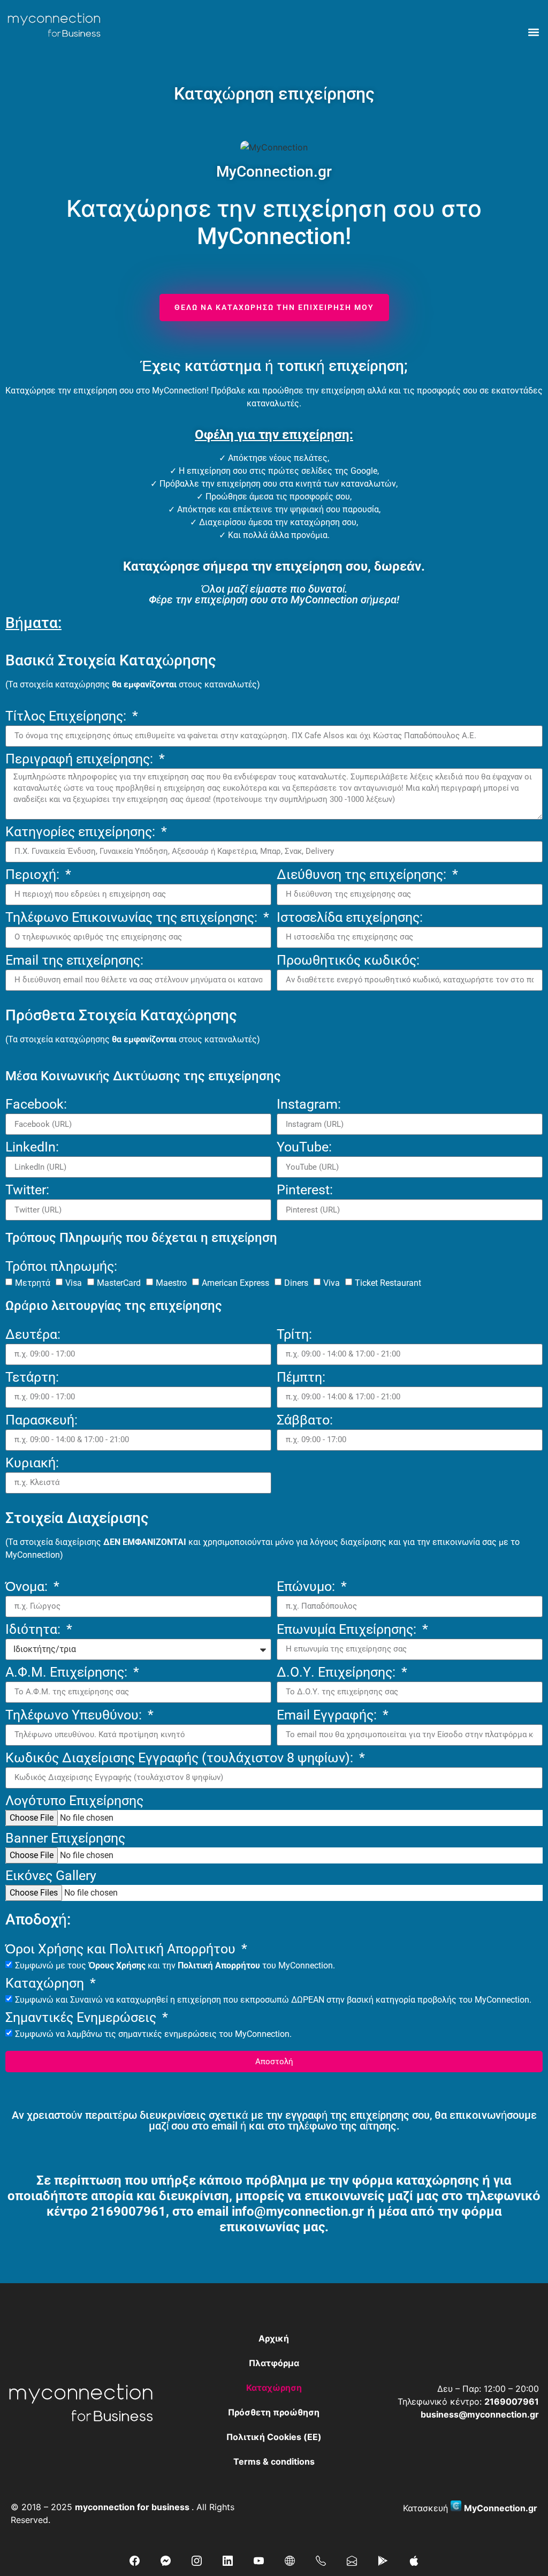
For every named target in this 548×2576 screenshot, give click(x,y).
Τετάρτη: (32, 1378)
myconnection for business (132, 2507)
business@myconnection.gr (480, 2414)
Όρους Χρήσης (117, 1965)
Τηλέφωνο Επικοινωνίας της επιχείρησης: (133, 918)
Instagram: (309, 1105)
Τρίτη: (294, 1335)
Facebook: (36, 1105)
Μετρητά (33, 1283)
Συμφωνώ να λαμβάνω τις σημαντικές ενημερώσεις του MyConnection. (153, 2034)
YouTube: (304, 1147)
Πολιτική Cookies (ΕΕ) (274, 2437)
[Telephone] (321, 2560)
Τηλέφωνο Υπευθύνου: (75, 1715)
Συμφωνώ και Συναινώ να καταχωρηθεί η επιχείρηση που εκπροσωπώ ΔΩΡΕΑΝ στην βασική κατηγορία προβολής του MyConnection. (273, 2000)
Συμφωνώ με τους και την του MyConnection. (175, 1965)
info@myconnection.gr (298, 2211)
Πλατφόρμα (274, 2363)
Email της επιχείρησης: (74, 961)
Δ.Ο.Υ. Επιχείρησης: (338, 1673)
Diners (296, 1283)
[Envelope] (352, 2560)
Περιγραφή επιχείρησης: (81, 759)
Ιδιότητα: (35, 1630)
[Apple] (414, 2560)
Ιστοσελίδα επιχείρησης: (350, 918)
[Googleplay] (383, 2560)
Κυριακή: (32, 1463)
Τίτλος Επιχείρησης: (67, 717)
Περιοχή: (34, 875)
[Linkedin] (227, 2560)
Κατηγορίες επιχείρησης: (82, 832)
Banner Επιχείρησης (65, 1839)
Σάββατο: (305, 1420)
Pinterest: (305, 1190)
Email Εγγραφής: (328, 1715)
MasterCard (119, 1283)
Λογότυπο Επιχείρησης (74, 1801)
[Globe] (290, 2560)
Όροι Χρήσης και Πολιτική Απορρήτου (122, 1949)
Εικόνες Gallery (51, 1876)
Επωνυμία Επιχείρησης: (348, 1630)
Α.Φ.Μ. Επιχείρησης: (68, 1673)
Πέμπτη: (301, 1378)
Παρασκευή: (41, 1420)
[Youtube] (258, 2560)
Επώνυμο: (307, 1587)
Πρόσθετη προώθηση (274, 2412)
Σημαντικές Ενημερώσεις (82, 2018)
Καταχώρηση (46, 1984)
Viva (332, 1283)
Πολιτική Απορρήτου (219, 1965)
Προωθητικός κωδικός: (348, 961)
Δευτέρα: (33, 1335)
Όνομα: (28, 1587)
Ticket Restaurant (388, 1283)
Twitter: (27, 1190)
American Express (235, 1283)
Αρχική (274, 2338)
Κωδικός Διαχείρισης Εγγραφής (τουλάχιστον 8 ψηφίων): (181, 1758)
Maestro (171, 1283)
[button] (534, 32)
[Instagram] (196, 2560)
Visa (74, 1283)
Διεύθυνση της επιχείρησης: (363, 875)
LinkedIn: (32, 1147)
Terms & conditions (274, 2461)
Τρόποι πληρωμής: (61, 1267)
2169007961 (128, 2211)
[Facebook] (134, 2560)
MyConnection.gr (501, 2508)
